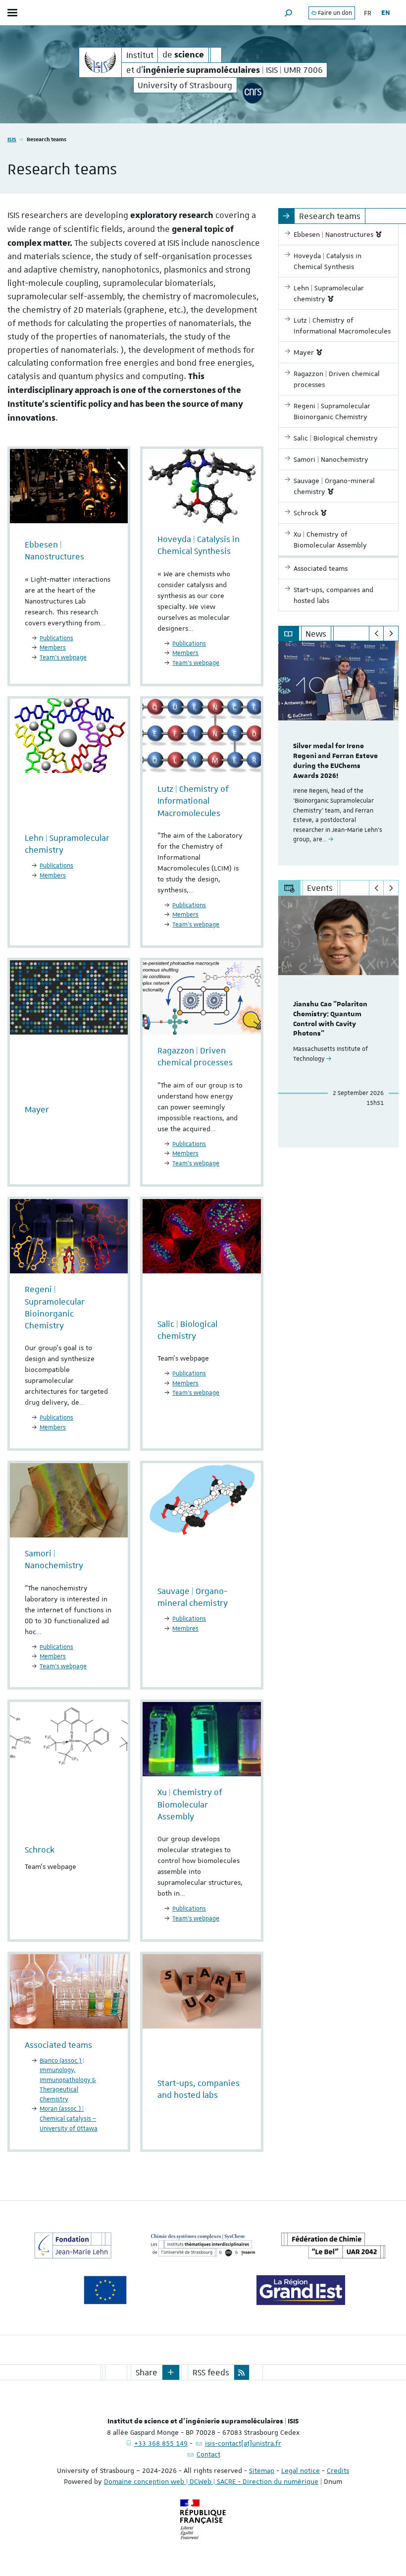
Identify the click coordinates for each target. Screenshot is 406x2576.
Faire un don (334, 13)
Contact (208, 2454)
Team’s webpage (63, 658)
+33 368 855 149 (161, 2443)
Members (53, 648)
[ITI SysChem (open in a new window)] (203, 2246)
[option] (338, 753)
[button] (289, 13)
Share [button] (147, 2372)
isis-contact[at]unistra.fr (243, 2443)
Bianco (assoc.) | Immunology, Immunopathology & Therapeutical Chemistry (68, 2080)
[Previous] (377, 634)
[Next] (391, 634)
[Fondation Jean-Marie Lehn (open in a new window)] (73, 2246)
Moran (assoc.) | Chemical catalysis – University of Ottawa (69, 2118)
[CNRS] (253, 93)
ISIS (12, 139)
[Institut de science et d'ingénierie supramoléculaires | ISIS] (100, 62)
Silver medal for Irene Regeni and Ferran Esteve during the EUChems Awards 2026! (335, 761)
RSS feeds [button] (211, 2372)
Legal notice (301, 2470)
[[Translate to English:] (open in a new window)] (333, 2246)
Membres (185, 1629)
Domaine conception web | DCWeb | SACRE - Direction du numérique (211, 2481)
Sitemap (262, 2470)
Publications (56, 638)
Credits (338, 2470)
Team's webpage (196, 1918)
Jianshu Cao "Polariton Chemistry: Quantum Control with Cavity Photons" (330, 1019)
